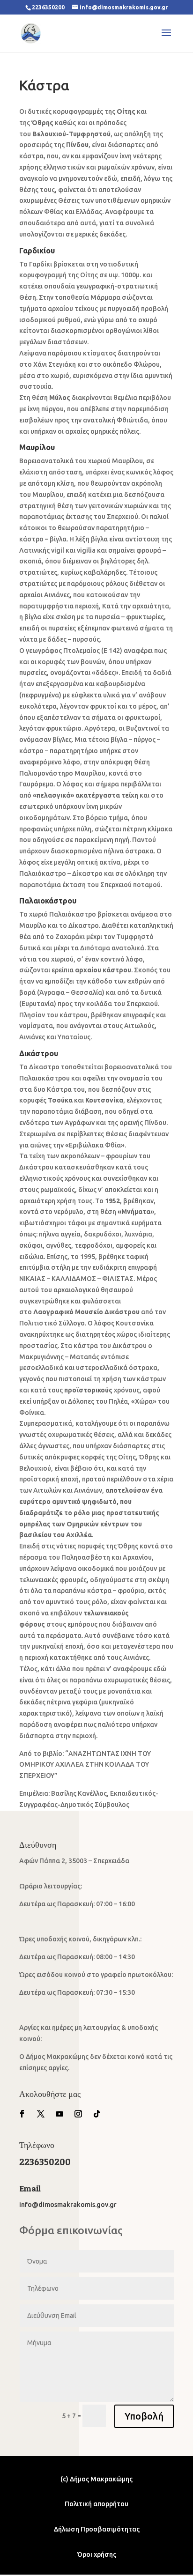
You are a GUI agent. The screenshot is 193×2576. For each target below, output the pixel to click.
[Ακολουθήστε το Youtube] (59, 2114)
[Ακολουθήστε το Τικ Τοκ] (97, 2114)
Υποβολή (144, 2416)
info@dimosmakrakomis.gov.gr (68, 2205)
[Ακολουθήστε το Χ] (41, 2114)
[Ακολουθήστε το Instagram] (78, 2114)
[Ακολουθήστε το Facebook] (22, 2114)
